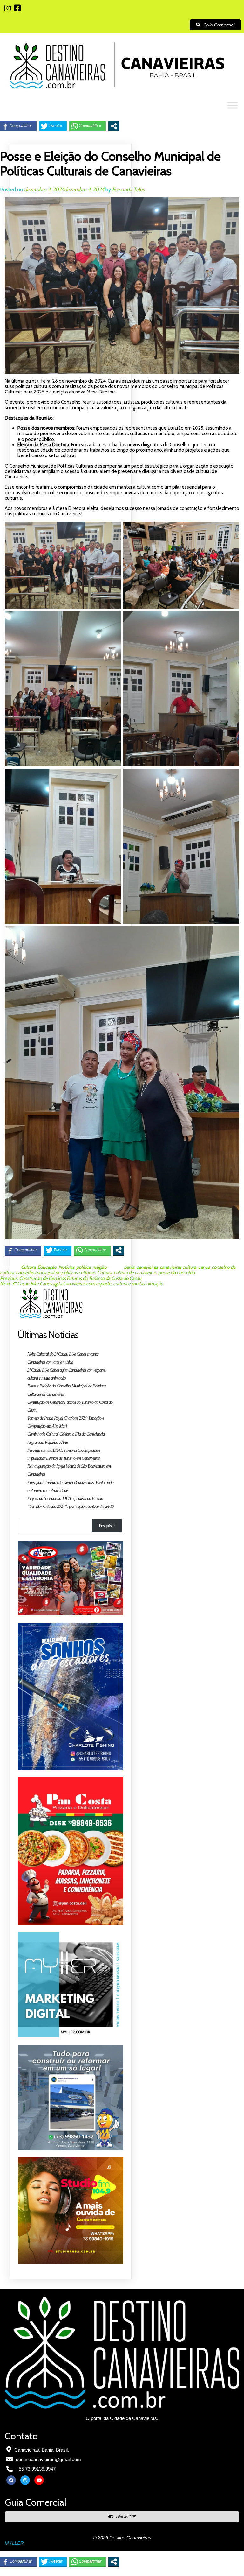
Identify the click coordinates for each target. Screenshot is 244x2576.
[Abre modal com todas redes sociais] (114, 126)
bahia (129, 1267)
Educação (47, 1267)
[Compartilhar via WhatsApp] (88, 126)
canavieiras (147, 1267)
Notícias (66, 1267)
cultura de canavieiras (135, 1273)
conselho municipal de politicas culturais (56, 1273)
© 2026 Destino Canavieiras (122, 2538)
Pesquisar (107, 1526)
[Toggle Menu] (233, 106)
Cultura (28, 1267)
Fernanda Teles (128, 190)
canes (204, 1267)
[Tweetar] (53, 126)
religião (100, 1267)
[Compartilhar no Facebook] (18, 126)
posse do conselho (176, 1273)
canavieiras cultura (178, 1267)
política (83, 1267)
